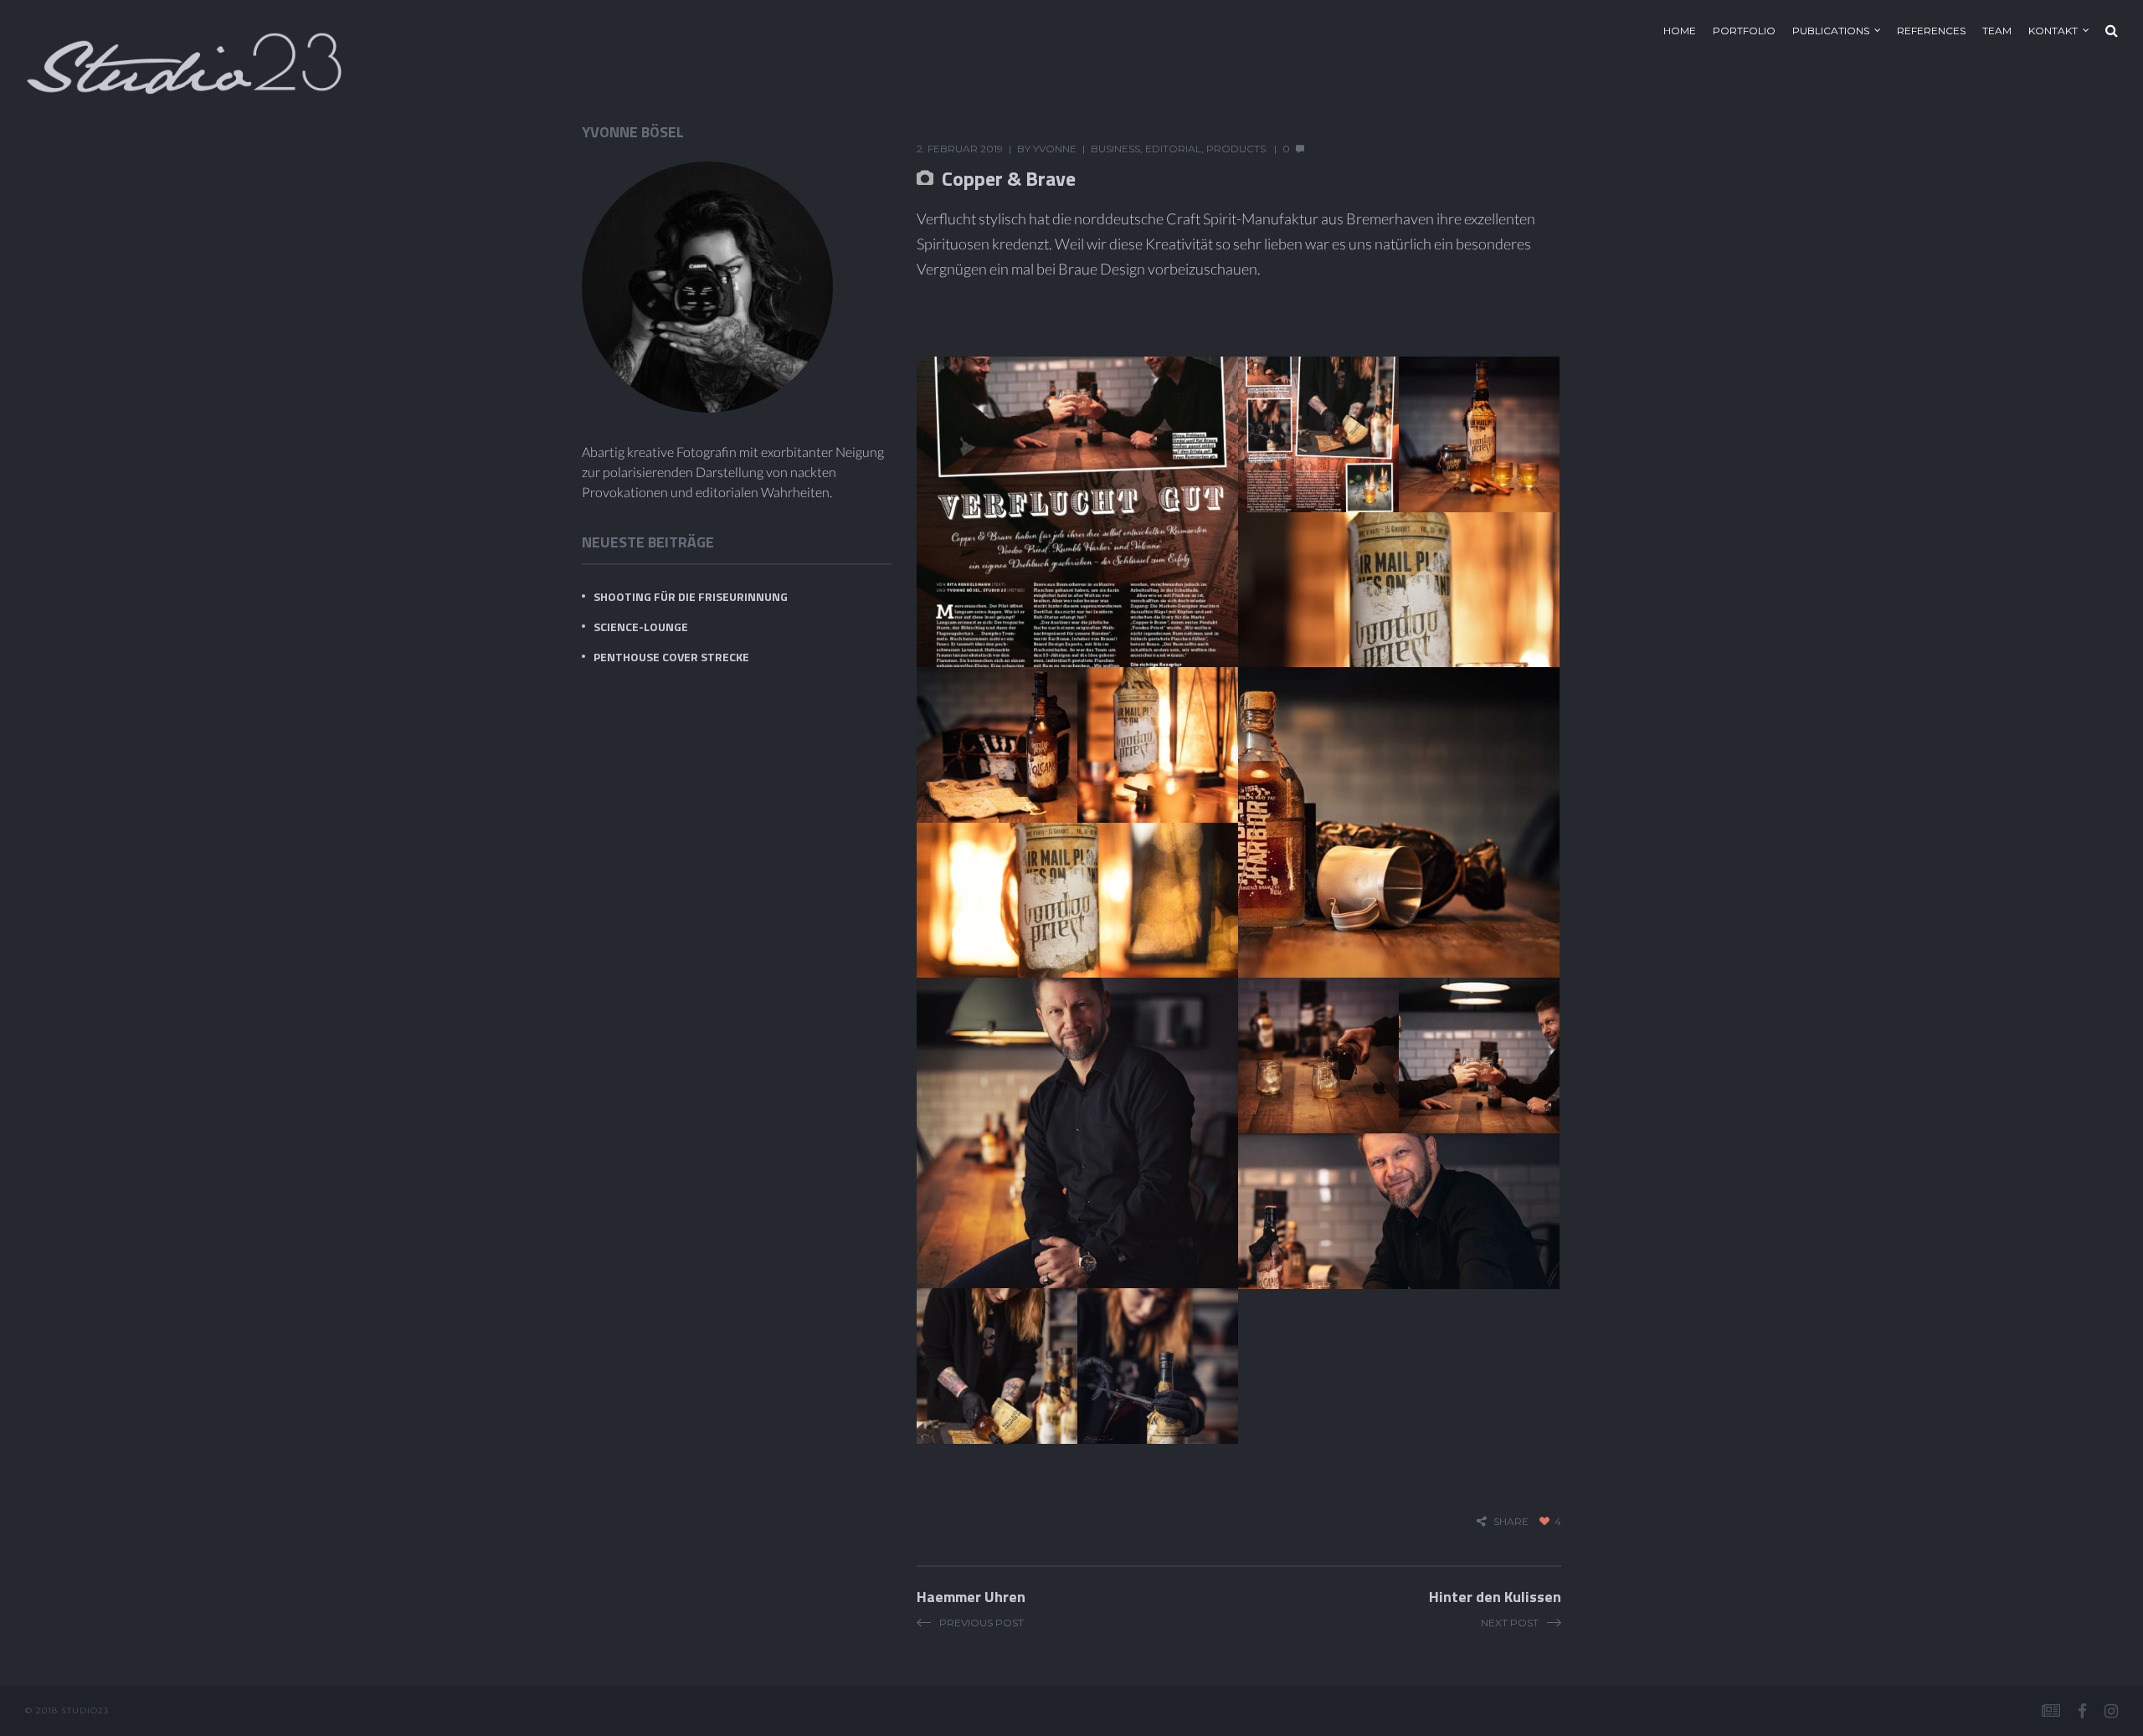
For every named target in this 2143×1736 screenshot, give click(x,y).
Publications (1831, 31)
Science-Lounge (641, 627)
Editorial (1173, 149)
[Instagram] (2111, 1711)
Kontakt (2053, 31)
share (1511, 1521)
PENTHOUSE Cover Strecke (671, 657)
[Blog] (2051, 1711)
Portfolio (1744, 31)
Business (1115, 149)
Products (1236, 149)
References (1931, 31)
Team (1997, 31)
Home (1680, 31)
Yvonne (1055, 149)
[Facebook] (2082, 1711)
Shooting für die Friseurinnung (691, 596)
